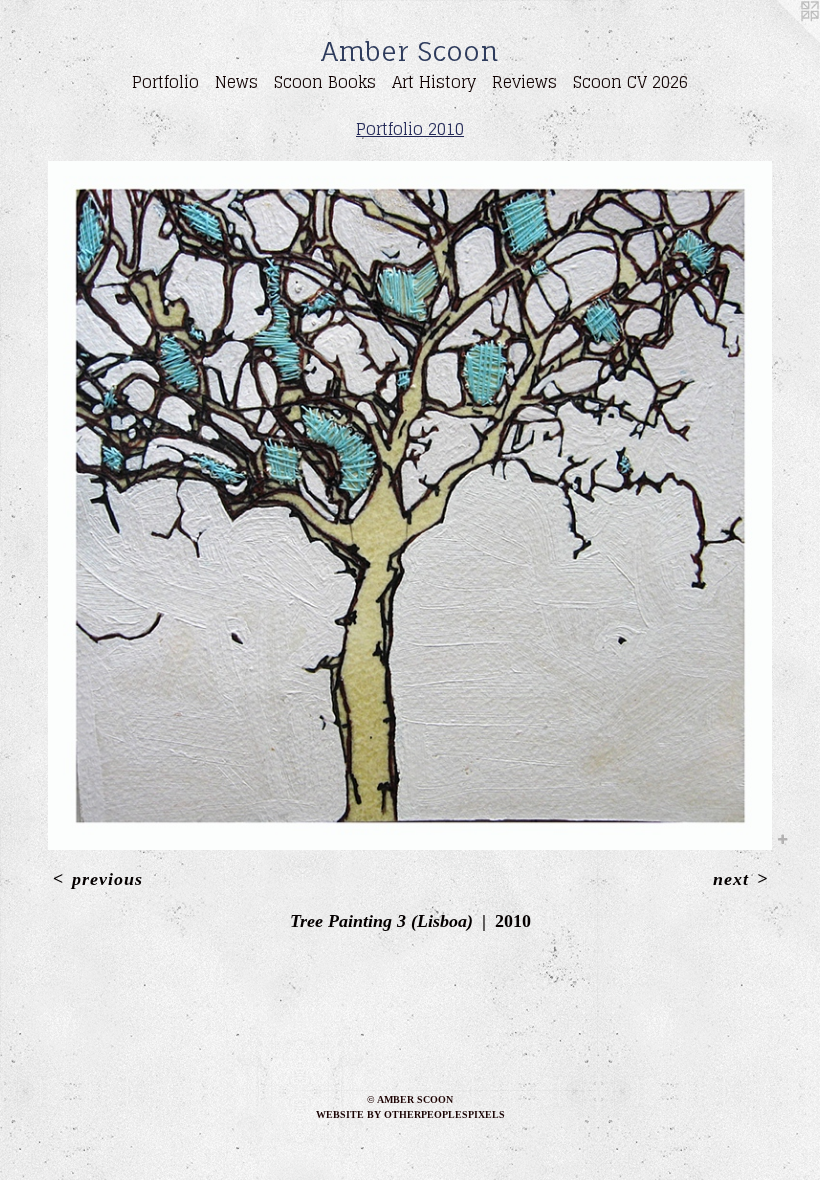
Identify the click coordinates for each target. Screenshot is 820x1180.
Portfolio (165, 82)
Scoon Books (325, 82)
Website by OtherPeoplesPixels (410, 1114)
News (236, 82)
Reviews (524, 82)
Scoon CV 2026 (630, 82)
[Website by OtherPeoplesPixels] (780, 40)
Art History (434, 82)
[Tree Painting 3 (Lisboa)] (410, 505)
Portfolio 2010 (410, 129)
